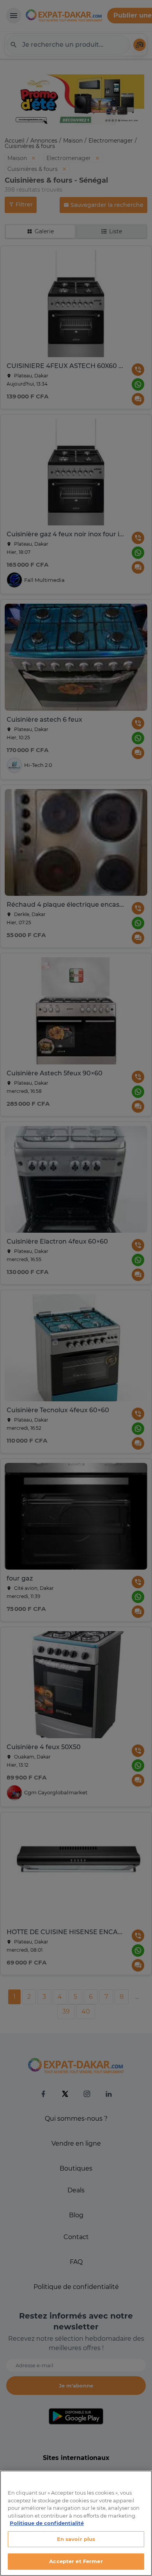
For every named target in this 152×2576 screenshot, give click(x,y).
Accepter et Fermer (76, 2561)
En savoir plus (76, 2539)
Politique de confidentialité (47, 2523)
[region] (76, 2523)
